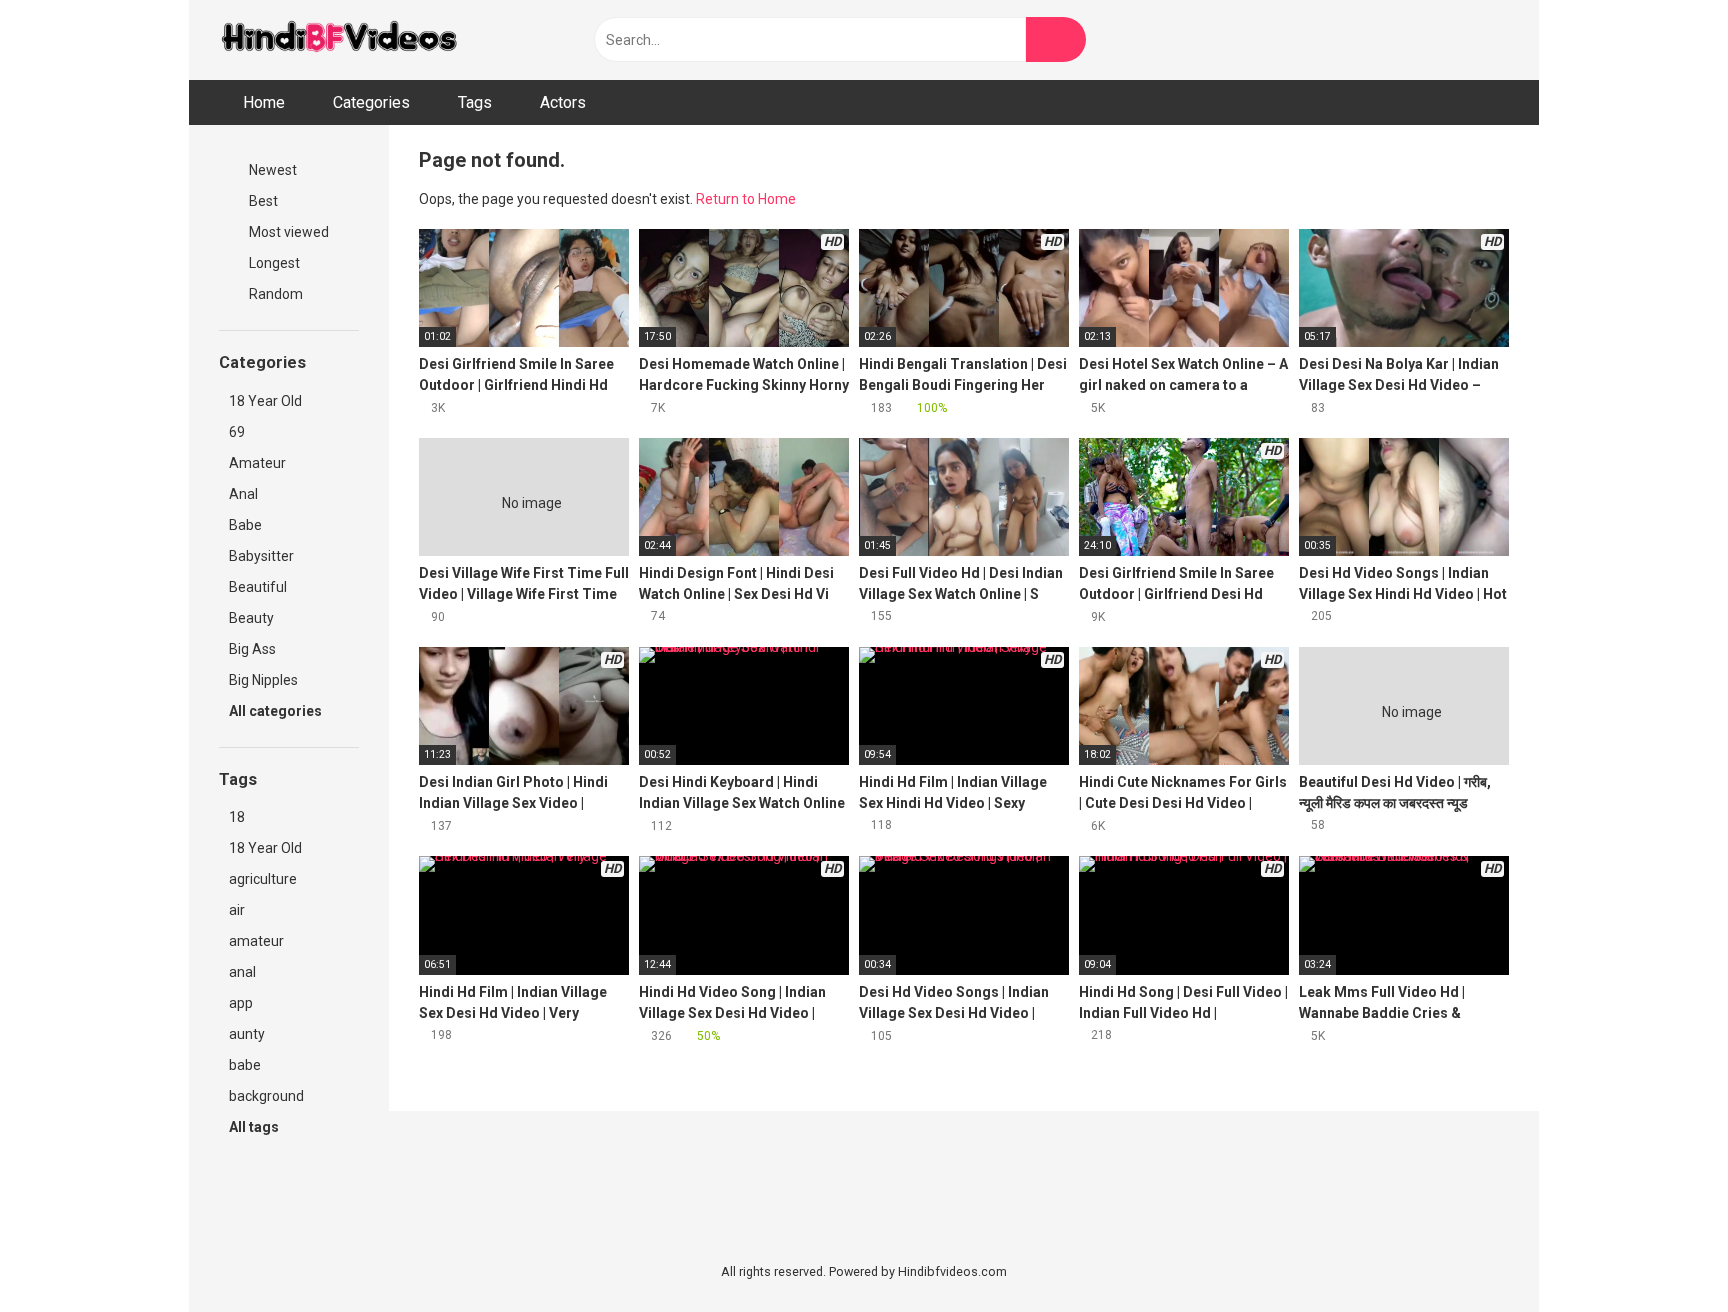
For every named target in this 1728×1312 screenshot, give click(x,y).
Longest (273, 263)
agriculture (263, 879)
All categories (277, 711)
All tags (255, 1127)
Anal (243, 494)
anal (242, 972)
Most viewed (287, 232)
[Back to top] (1662, 1251)
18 (237, 817)
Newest (271, 170)
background (266, 1096)
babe (245, 1065)
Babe (245, 525)
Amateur (257, 463)
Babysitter (261, 556)
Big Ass (252, 649)
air (237, 910)
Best (262, 201)
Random (274, 294)
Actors (563, 102)
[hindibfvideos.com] (339, 40)
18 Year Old (265, 401)
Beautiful (258, 587)
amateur (256, 941)
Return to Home (746, 199)
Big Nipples (263, 680)
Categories (371, 102)
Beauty (251, 618)
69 (237, 432)
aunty (247, 1034)
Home (264, 102)
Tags (475, 102)
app (241, 1003)
